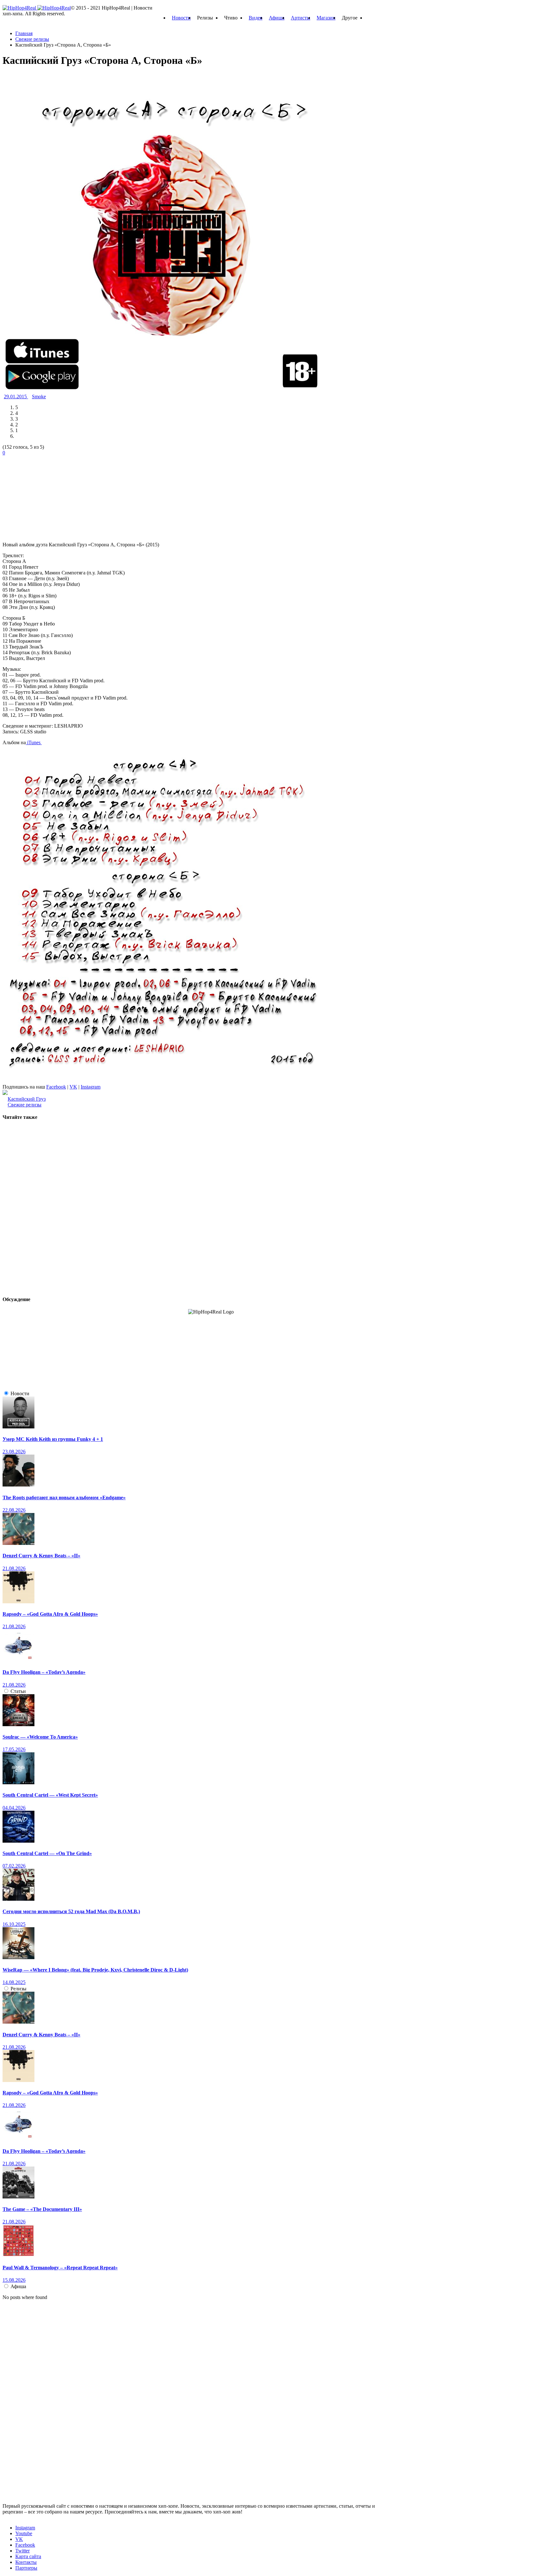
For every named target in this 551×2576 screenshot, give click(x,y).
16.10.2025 (14, 1924)
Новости (181, 18)
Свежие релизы (25, 1105)
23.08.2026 (14, 1452)
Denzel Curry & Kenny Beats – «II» (41, 1556)
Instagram (91, 1087)
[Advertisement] (50, 496)
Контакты (26, 2562)
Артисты (301, 18)
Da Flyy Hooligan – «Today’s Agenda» (44, 1672)
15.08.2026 (14, 2280)
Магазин (326, 18)
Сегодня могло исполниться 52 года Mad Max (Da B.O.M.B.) (71, 1911)
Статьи (18, 1691)
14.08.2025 (14, 1982)
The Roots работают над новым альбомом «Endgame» (64, 1498)
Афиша (277, 18)
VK (73, 1087)
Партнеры (26, 2568)
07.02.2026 (14, 1866)
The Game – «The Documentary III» (42, 2209)
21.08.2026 (14, 1568)
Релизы (18, 1989)
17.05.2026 (14, 1749)
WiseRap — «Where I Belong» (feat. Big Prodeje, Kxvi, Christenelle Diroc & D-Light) (95, 1970)
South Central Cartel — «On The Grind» (47, 1853)
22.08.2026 (14, 1510)
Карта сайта (28, 2556)
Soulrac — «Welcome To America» (40, 1737)
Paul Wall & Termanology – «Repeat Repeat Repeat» (60, 2268)
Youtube (24, 2533)
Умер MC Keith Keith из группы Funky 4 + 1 (53, 1439)
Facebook (56, 1087)
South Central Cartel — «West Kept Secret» (50, 1795)
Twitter (22, 2551)
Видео (256, 18)
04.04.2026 (14, 1808)
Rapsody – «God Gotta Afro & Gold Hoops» (50, 1614)
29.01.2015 (16, 397)
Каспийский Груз (27, 1099)
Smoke (39, 397)
